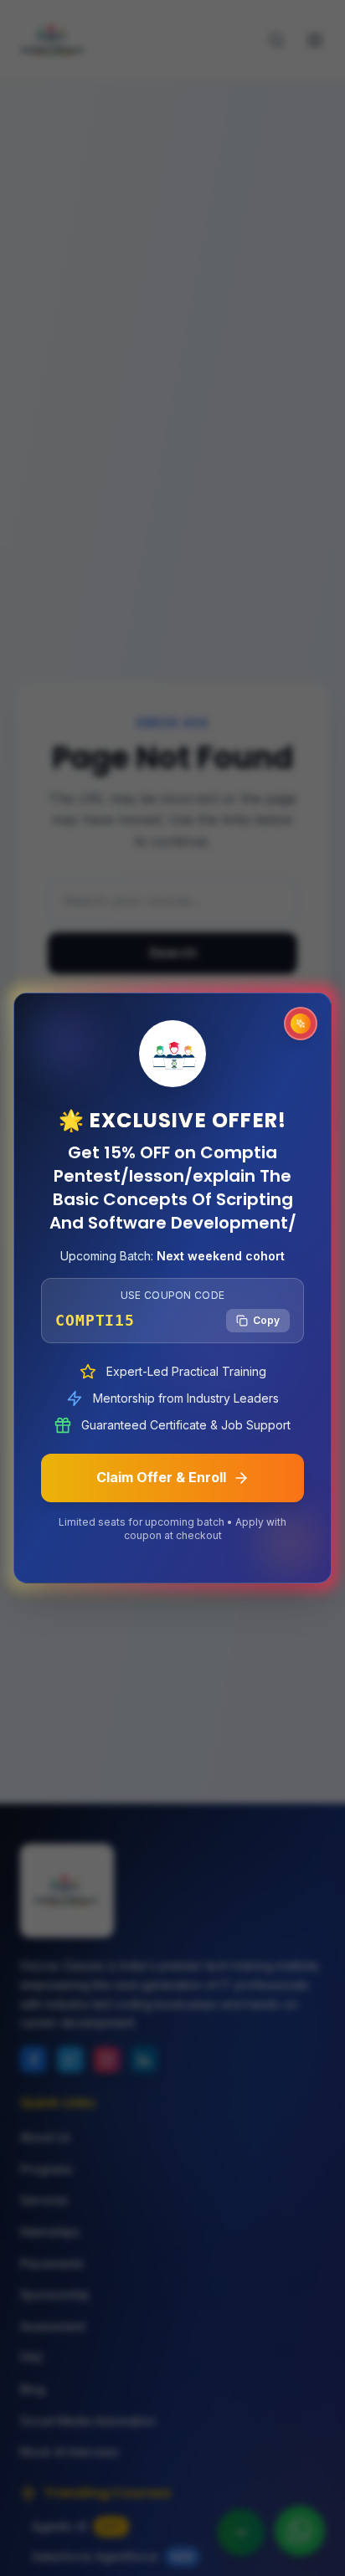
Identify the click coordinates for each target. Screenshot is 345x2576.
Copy (266, 1320)
